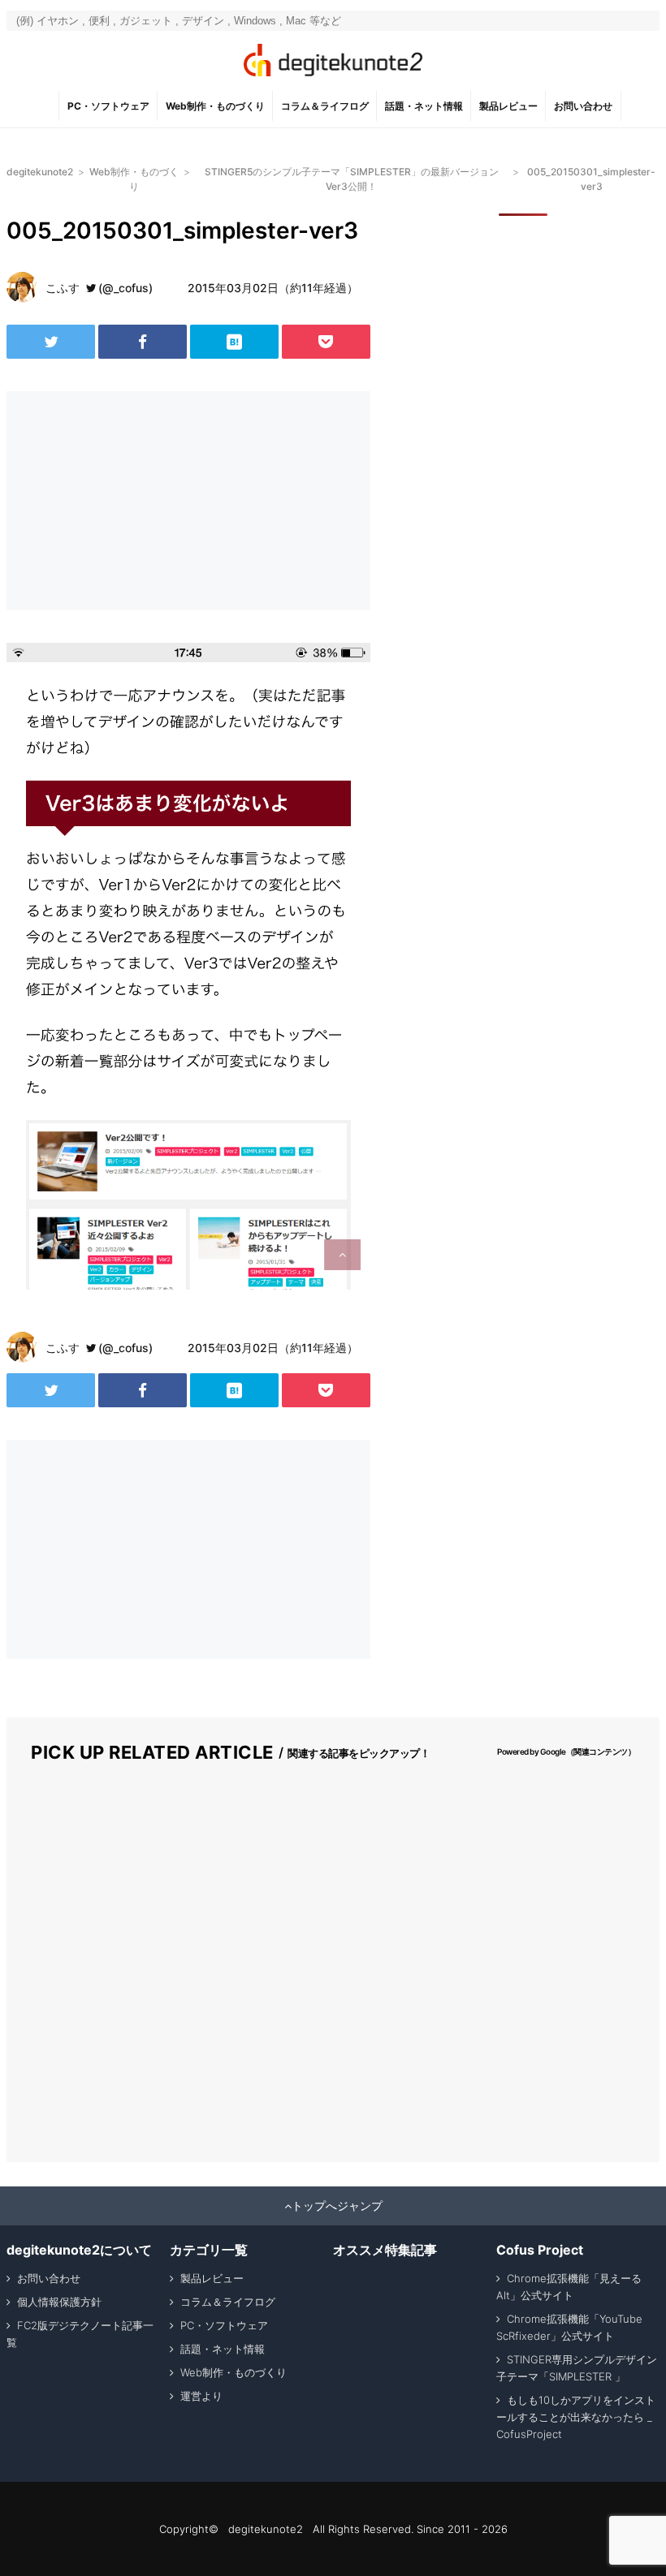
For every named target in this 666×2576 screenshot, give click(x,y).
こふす (63, 288)
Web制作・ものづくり (215, 106)
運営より (201, 2396)
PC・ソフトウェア (108, 106)
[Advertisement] (136, 501)
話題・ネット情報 (424, 106)
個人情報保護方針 (59, 2302)
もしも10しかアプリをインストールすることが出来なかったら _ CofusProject (576, 2417)
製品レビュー (508, 106)
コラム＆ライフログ (325, 106)
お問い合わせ (583, 106)
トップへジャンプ (337, 2206)
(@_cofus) (125, 288)
